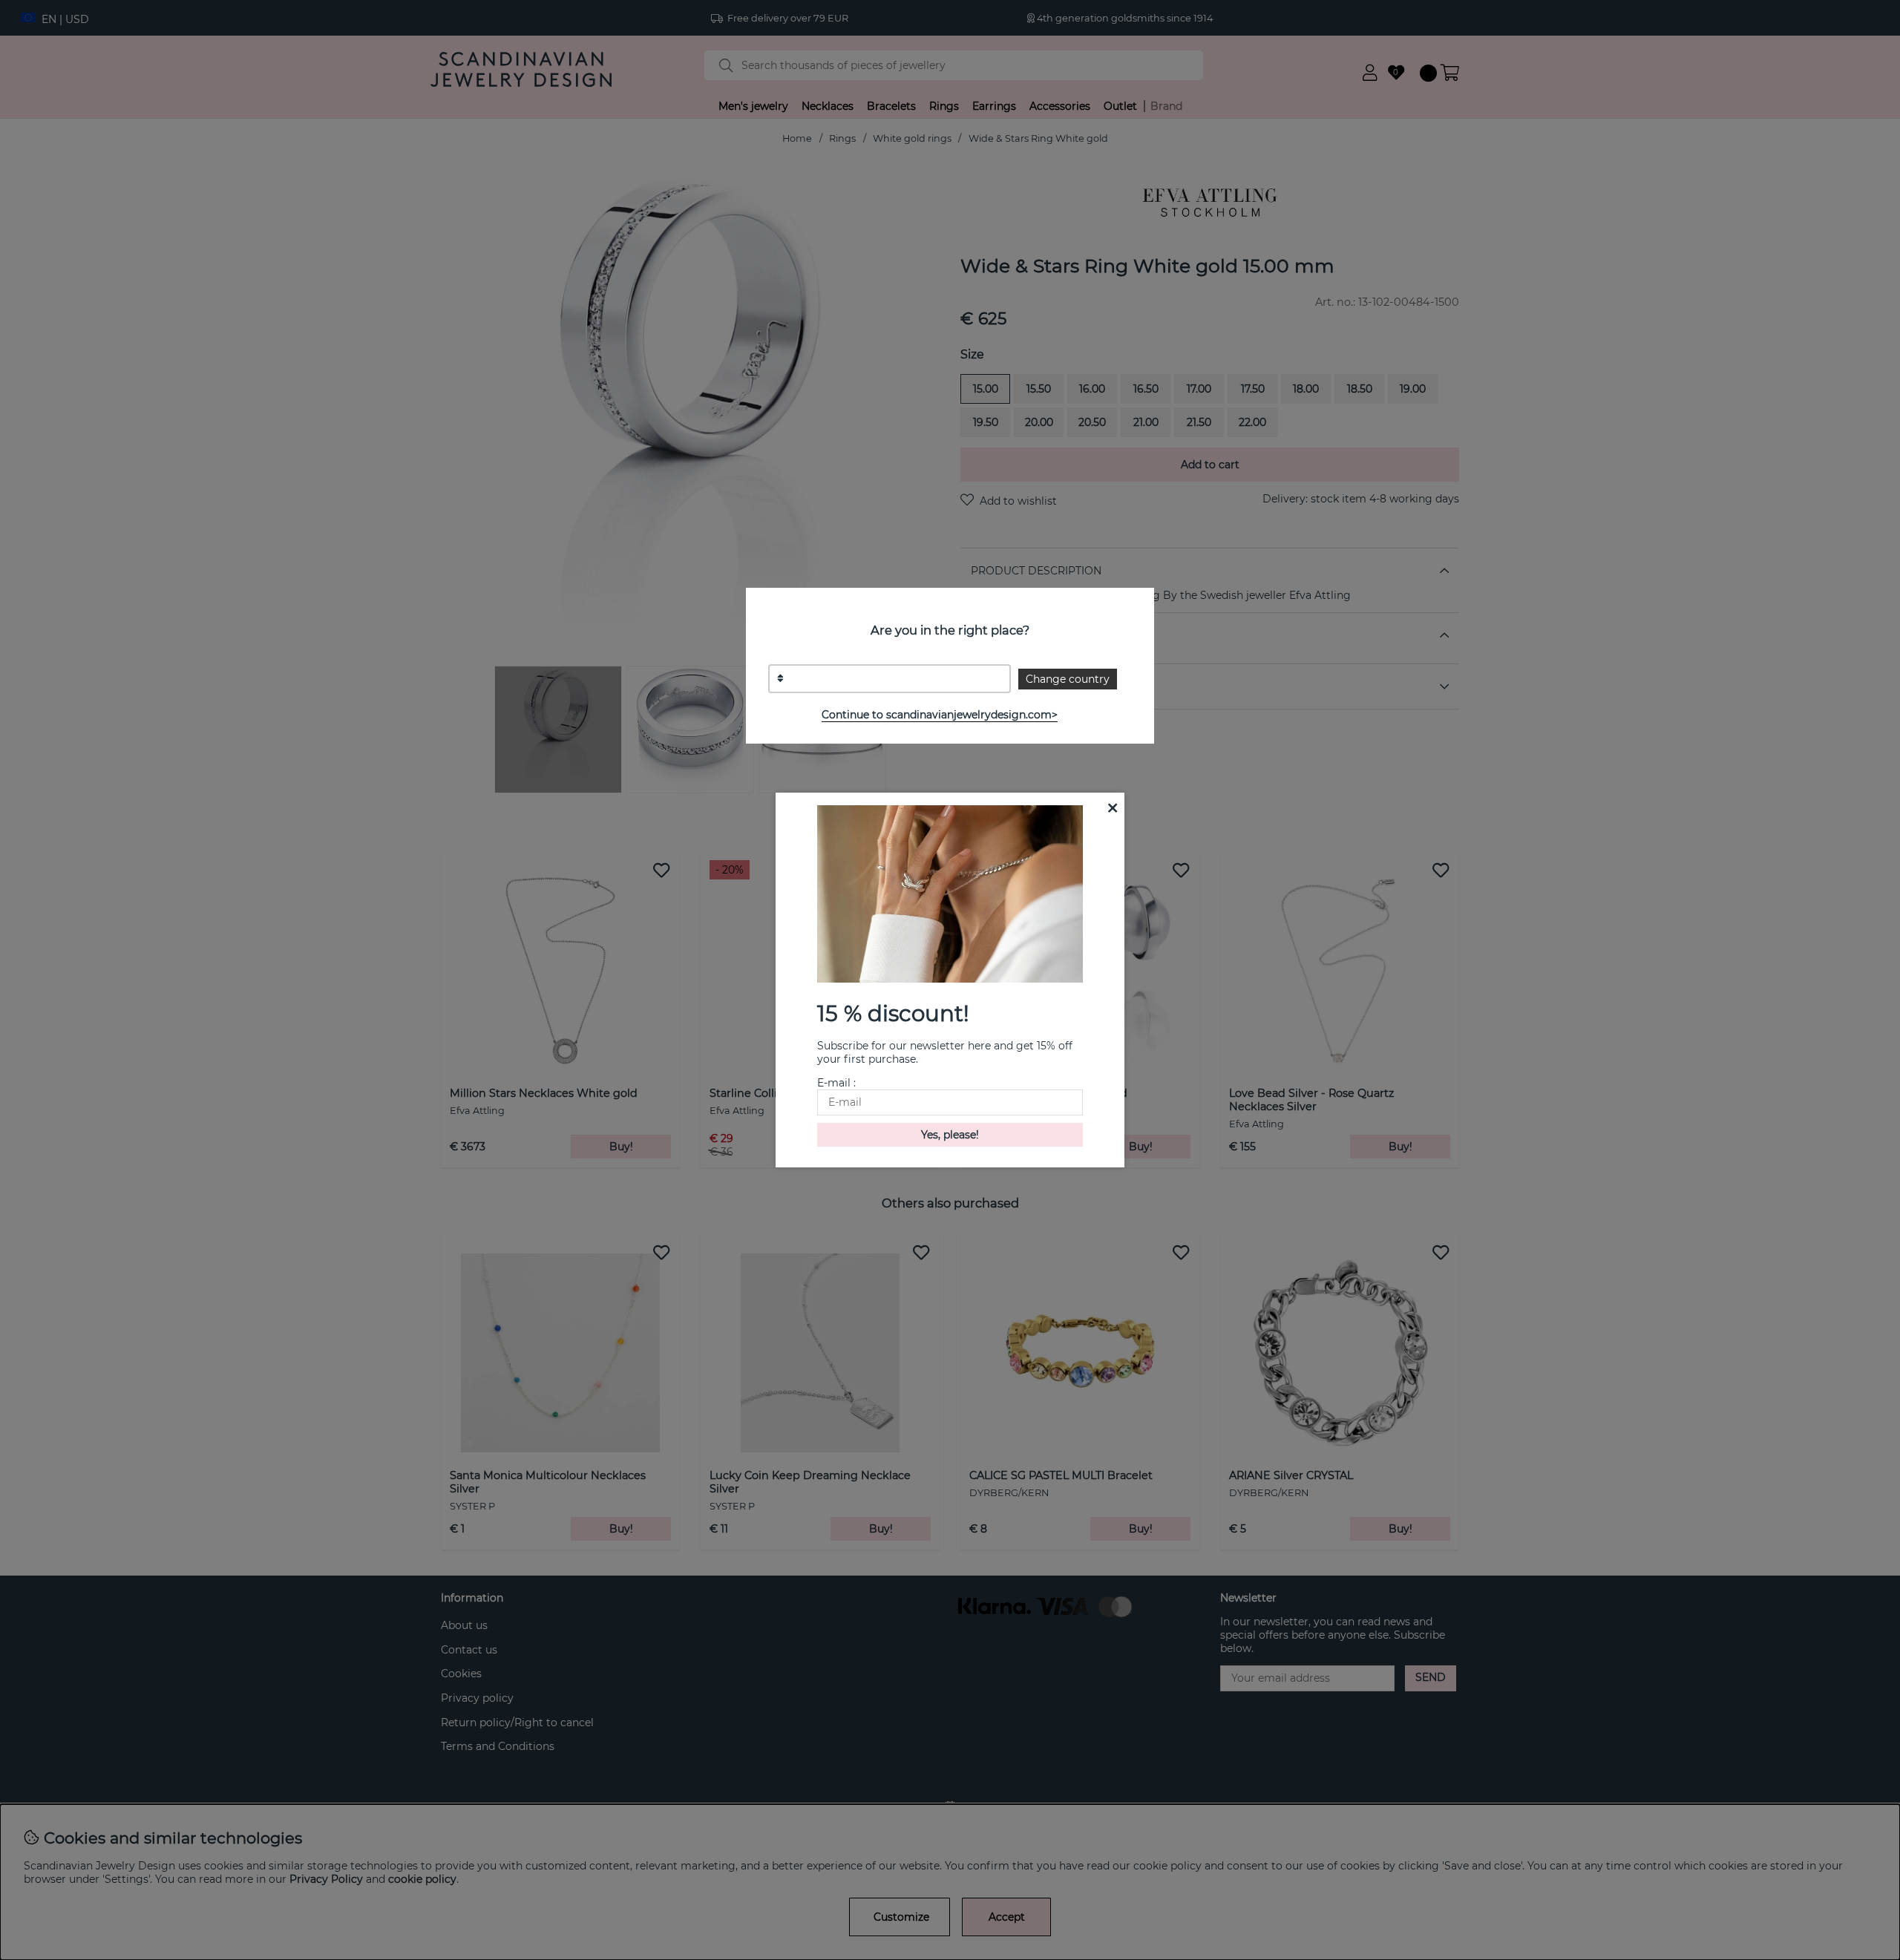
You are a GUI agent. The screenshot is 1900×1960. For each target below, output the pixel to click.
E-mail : (836, 1083)
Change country (1068, 679)
